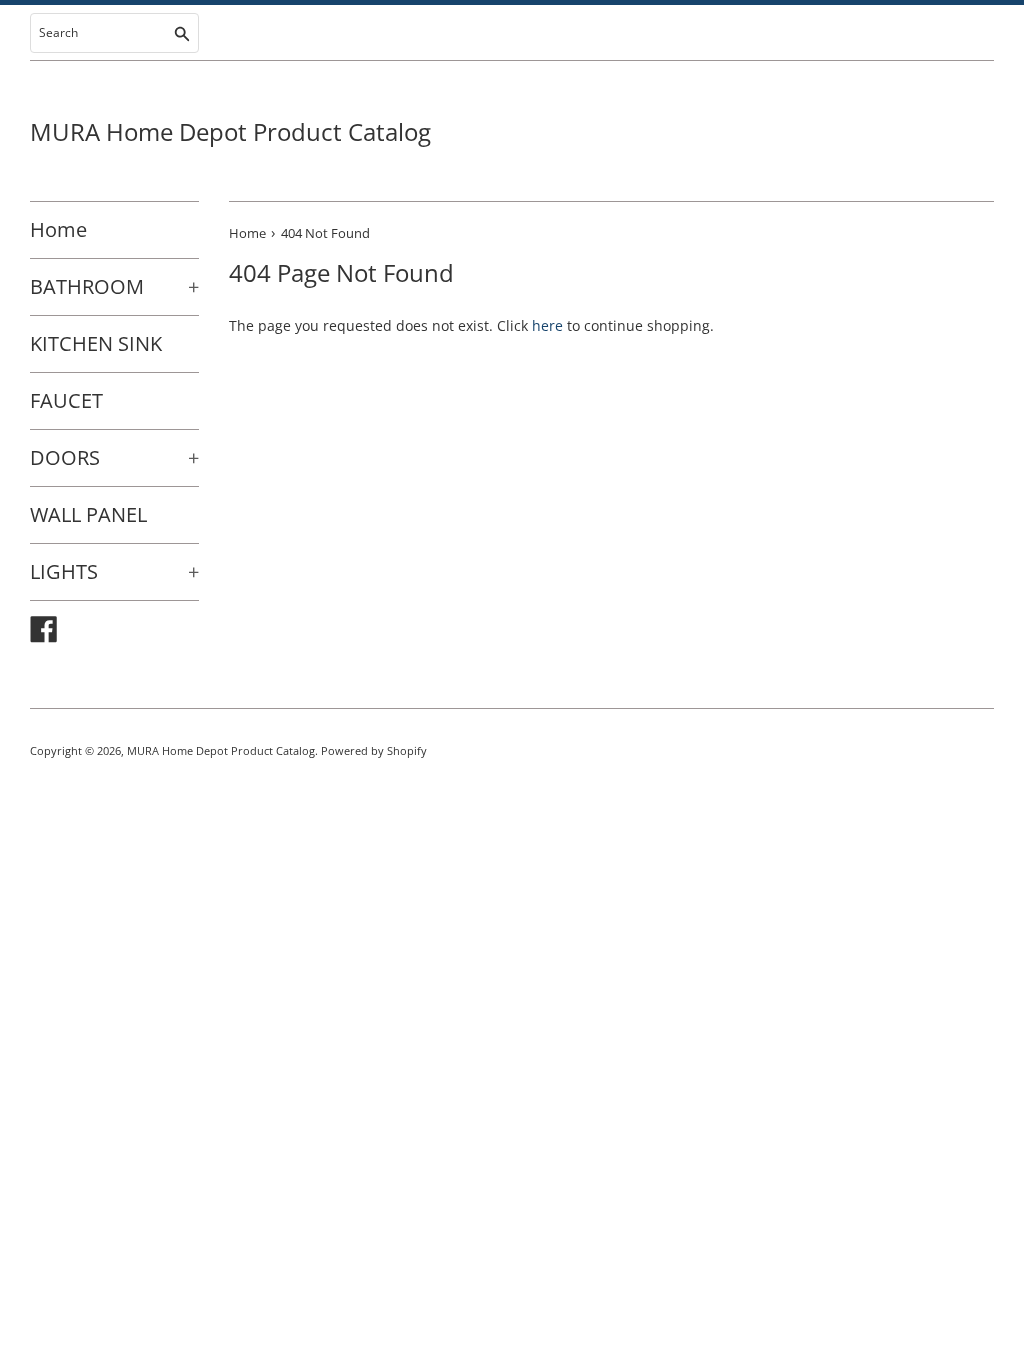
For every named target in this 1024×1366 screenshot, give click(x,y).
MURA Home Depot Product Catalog (230, 131)
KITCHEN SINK (96, 343)
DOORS (114, 457)
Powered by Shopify (374, 750)
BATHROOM (114, 286)
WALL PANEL (88, 514)
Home (58, 229)
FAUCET (66, 400)
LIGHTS (114, 571)
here (547, 325)
